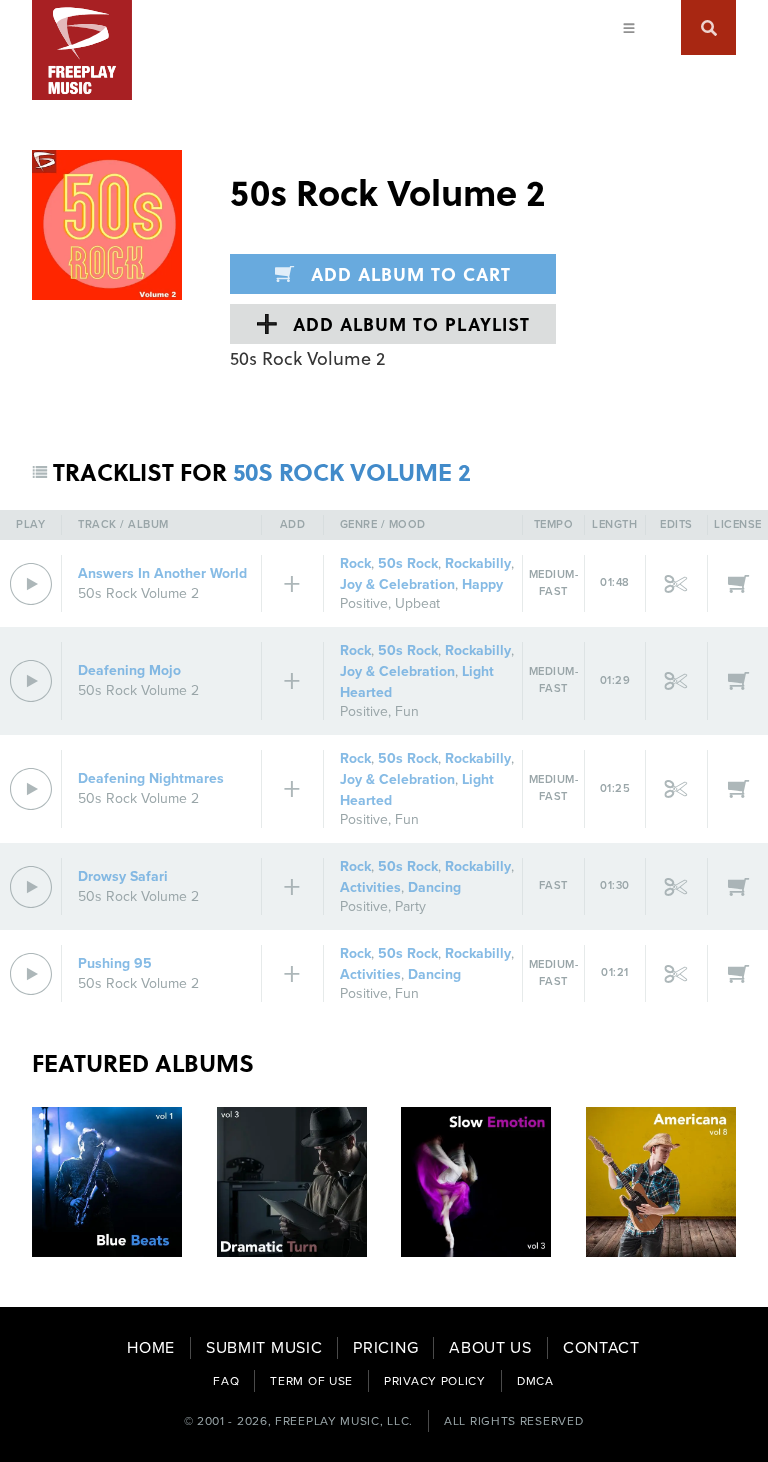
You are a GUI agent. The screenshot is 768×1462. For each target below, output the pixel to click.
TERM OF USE (311, 1381)
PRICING (385, 1348)
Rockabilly (478, 563)
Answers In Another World (162, 573)
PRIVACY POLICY (435, 1381)
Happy (482, 584)
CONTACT (601, 1348)
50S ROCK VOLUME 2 (352, 471)
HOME (151, 1348)
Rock (355, 563)
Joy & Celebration (397, 584)
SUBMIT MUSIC (264, 1348)
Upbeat (417, 603)
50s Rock (408, 563)
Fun (407, 711)
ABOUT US (490, 1348)
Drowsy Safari (123, 876)
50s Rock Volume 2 (138, 593)
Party (410, 906)
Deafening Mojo (129, 670)
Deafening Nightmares (151, 778)
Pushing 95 (115, 963)
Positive (364, 603)
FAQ (226, 1381)
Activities (370, 887)
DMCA (535, 1381)
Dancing (434, 887)
